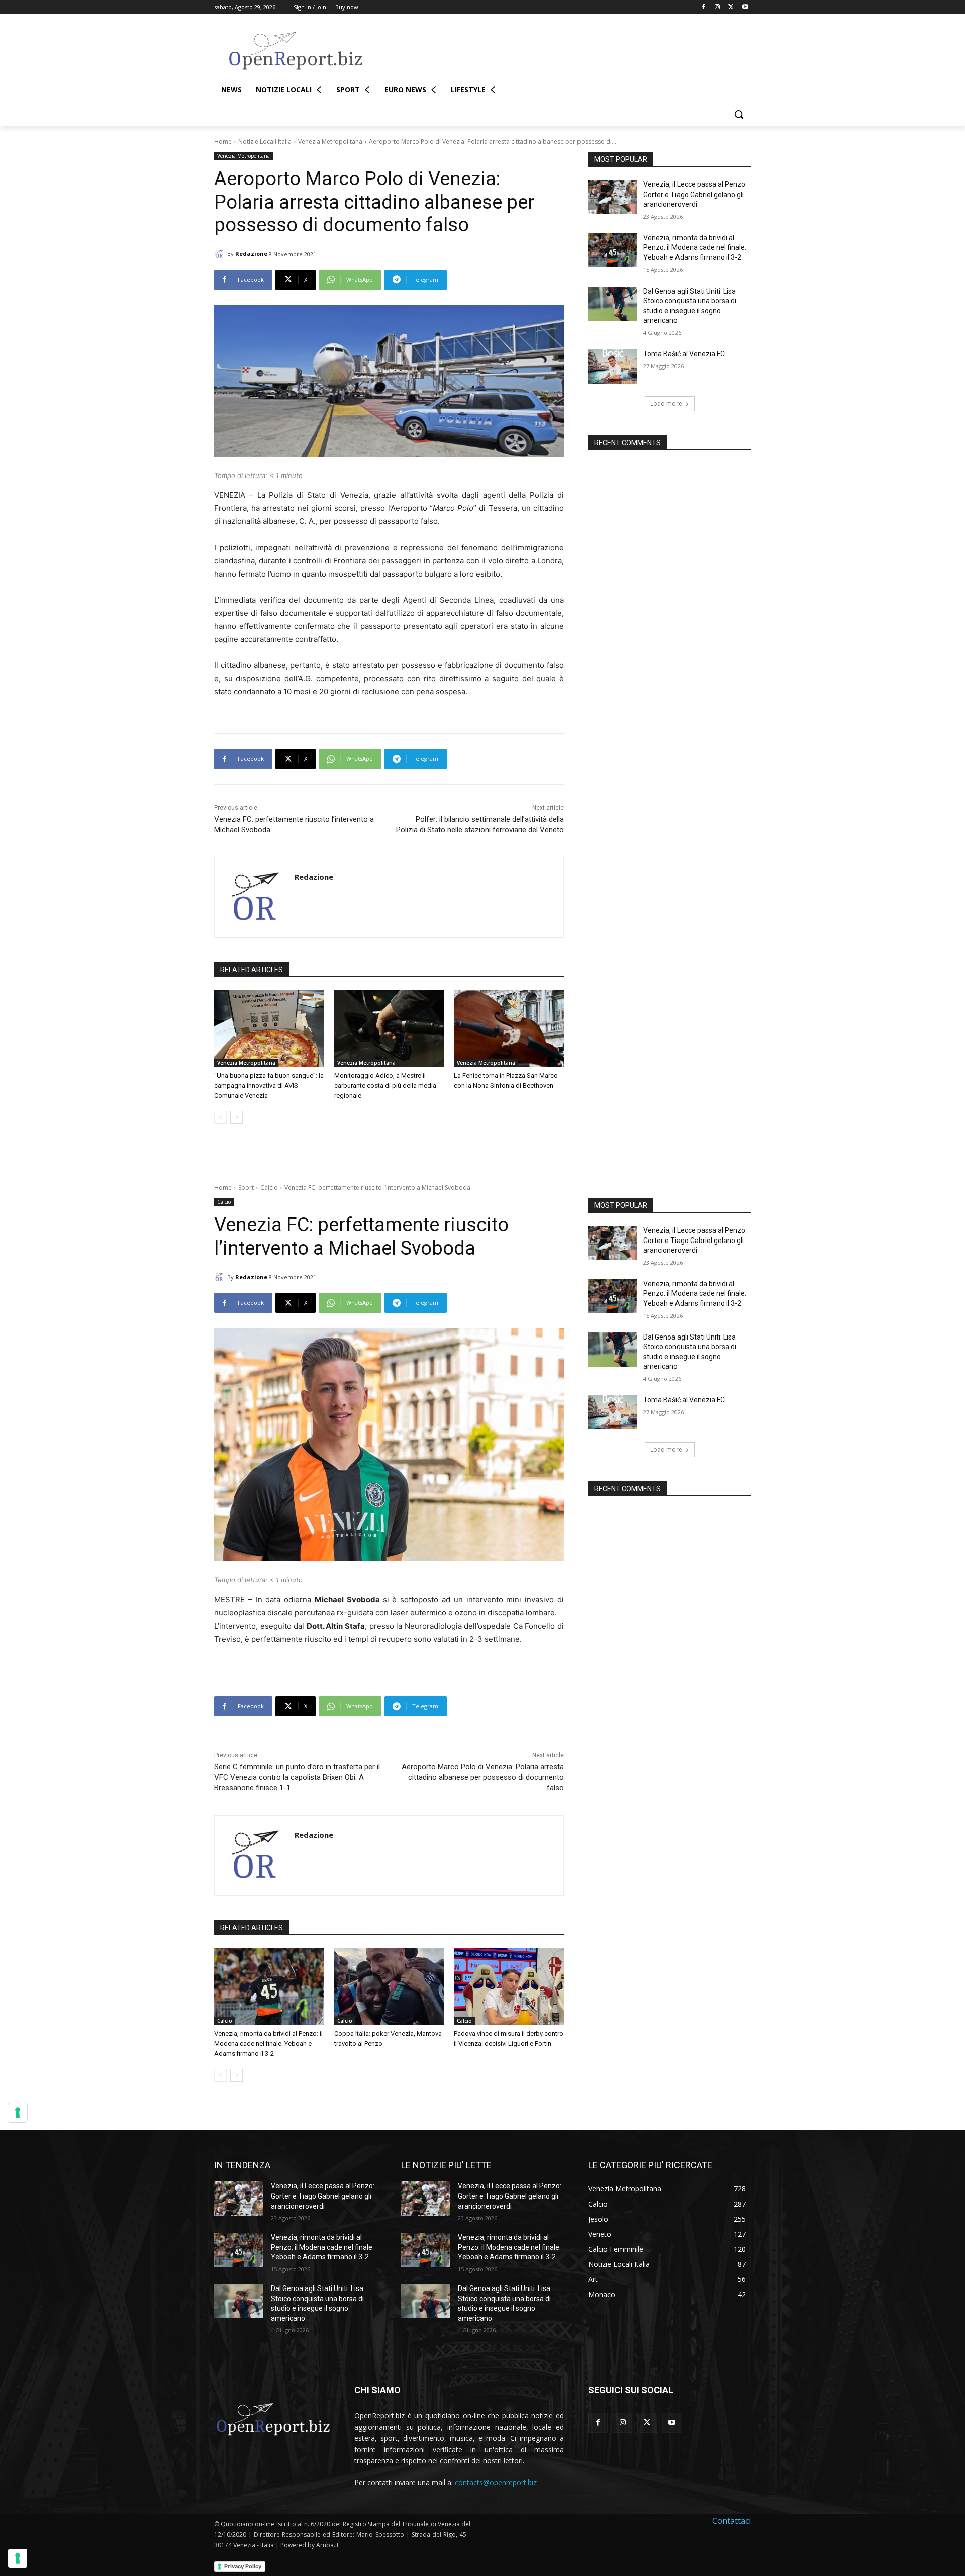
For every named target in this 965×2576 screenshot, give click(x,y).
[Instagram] (717, 7)
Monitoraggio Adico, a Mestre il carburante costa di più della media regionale (385, 1085)
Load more (666, 403)
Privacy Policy (243, 2566)
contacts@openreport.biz (496, 2482)
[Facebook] (703, 7)
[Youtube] (745, 7)
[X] (731, 7)
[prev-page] (220, 1117)
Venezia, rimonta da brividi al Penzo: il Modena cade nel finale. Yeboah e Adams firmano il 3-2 (695, 248)
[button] (739, 114)
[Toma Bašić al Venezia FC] (612, 366)
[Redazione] (221, 254)
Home (223, 141)
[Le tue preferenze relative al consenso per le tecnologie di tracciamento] (18, 2558)
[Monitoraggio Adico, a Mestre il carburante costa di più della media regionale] (389, 1029)
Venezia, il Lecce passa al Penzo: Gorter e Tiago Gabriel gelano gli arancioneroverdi (695, 194)
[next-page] (236, 1117)
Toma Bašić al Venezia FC (684, 354)
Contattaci (732, 2521)
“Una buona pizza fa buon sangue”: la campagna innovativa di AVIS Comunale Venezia (269, 1085)
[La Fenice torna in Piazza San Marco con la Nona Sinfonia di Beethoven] (509, 1029)
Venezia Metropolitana (330, 141)
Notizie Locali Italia (265, 141)
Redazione (251, 254)
